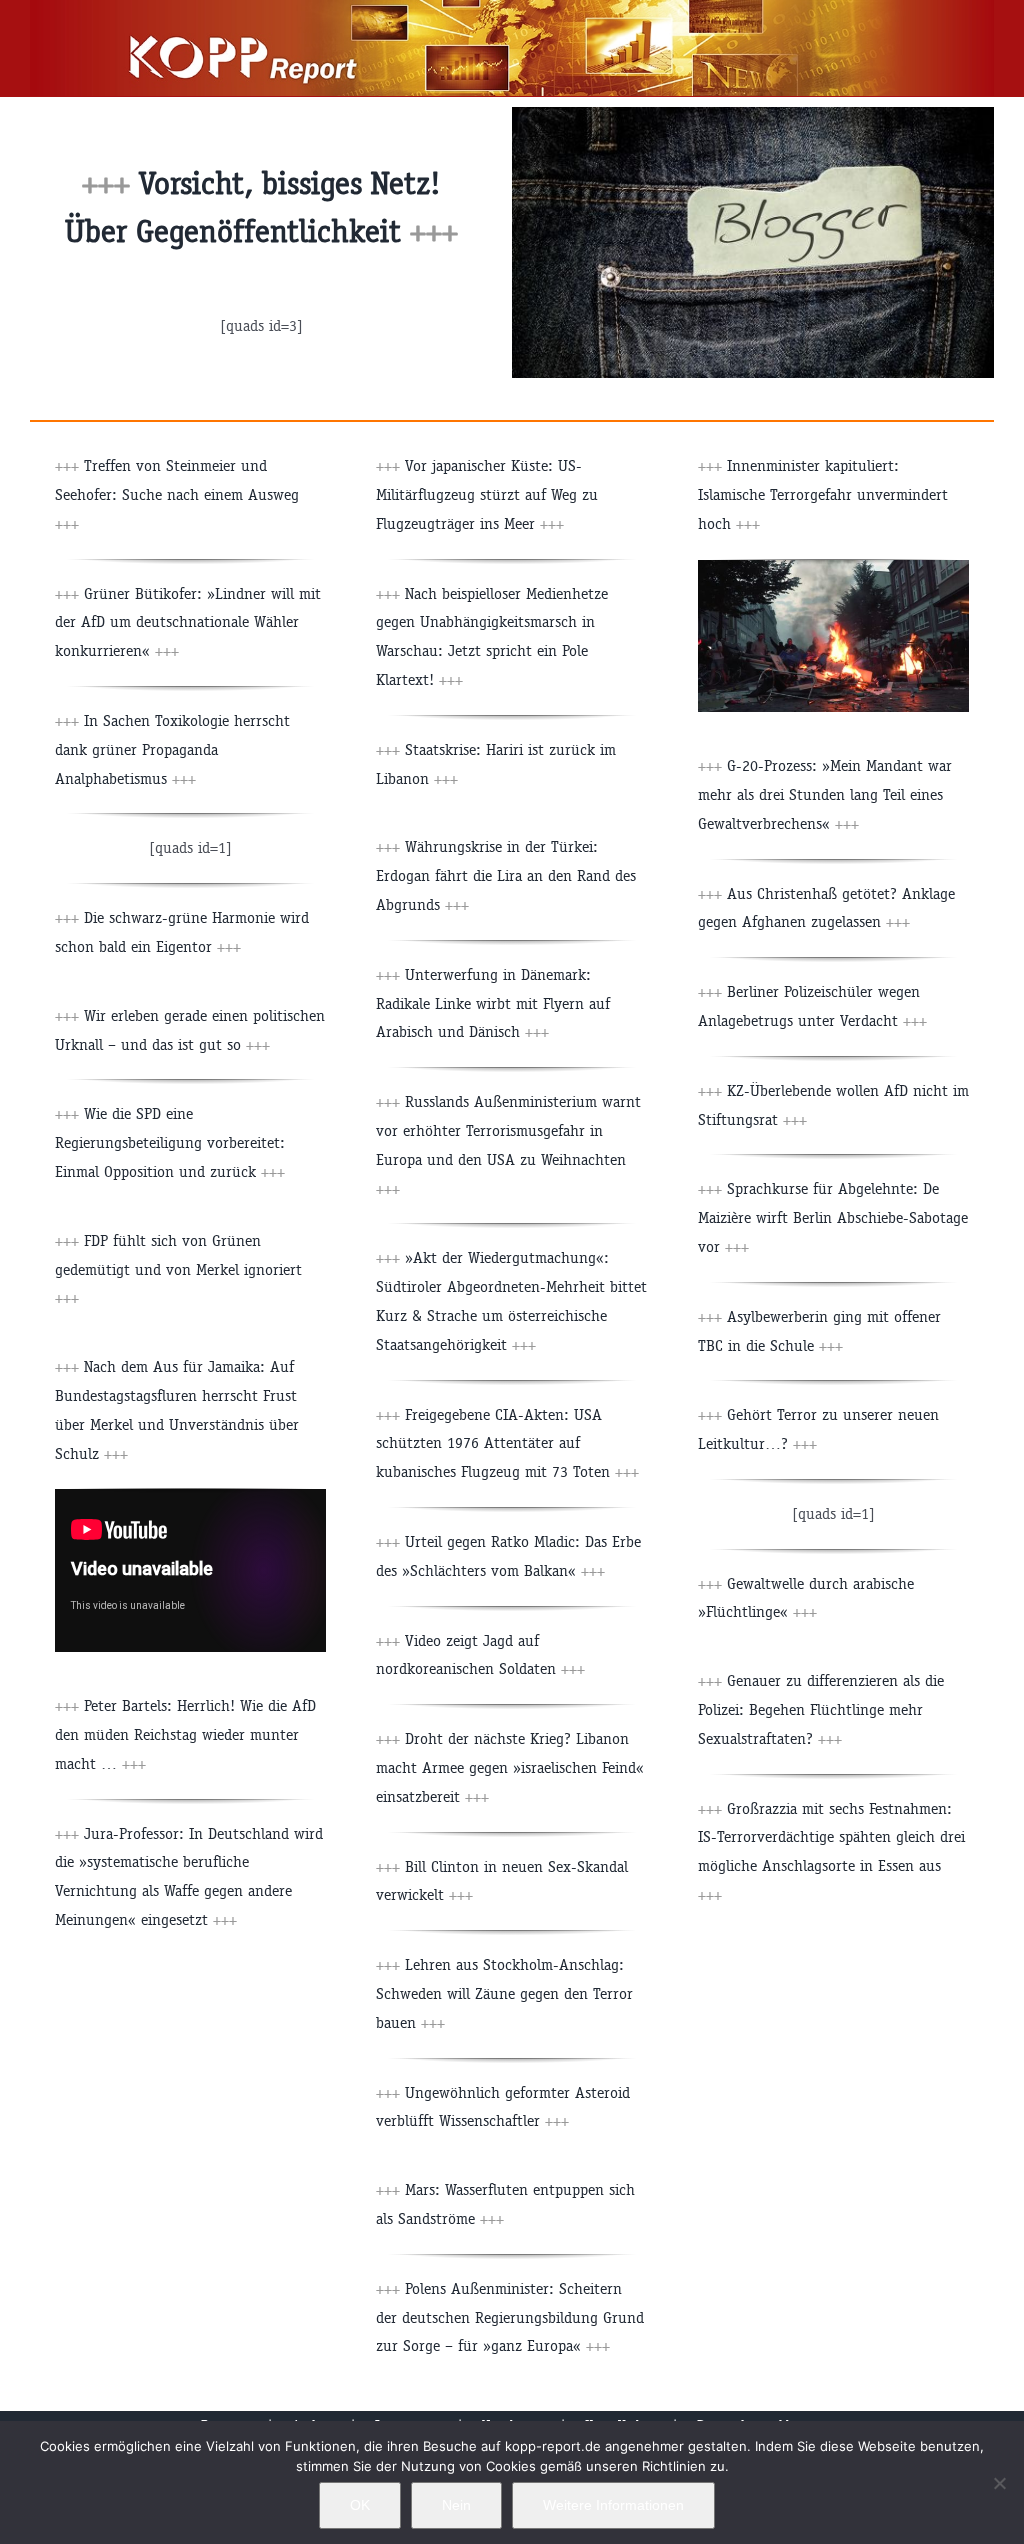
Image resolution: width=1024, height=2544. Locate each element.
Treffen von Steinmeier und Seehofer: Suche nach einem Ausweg (177, 494)
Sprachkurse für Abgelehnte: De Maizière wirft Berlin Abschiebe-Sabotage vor (833, 1217)
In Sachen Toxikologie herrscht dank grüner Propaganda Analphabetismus (172, 749)
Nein (456, 2505)
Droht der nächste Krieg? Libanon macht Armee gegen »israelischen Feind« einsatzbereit (510, 1767)
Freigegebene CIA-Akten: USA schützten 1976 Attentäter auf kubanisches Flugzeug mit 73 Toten (507, 1443)
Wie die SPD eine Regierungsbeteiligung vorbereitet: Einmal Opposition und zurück (170, 1142)
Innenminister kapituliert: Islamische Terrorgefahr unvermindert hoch (823, 494)
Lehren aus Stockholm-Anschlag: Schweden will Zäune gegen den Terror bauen (504, 1993)
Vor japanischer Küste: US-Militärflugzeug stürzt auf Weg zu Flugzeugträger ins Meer (487, 494)
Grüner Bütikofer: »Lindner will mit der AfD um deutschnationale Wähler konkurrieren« (188, 622)
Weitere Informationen (613, 2505)
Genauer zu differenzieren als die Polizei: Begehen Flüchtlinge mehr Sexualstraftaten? (821, 1709)
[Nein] (999, 2483)
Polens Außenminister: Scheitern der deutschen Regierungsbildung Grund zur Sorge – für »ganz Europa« (510, 2317)
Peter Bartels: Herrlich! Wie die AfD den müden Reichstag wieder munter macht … (185, 1734)
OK (360, 2505)
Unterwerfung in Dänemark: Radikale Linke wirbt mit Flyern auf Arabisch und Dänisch (493, 1003)
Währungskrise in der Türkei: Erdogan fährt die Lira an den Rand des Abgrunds (506, 875)
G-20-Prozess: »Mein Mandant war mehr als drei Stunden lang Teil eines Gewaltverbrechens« (825, 794)
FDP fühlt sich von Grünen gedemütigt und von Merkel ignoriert (178, 1269)
